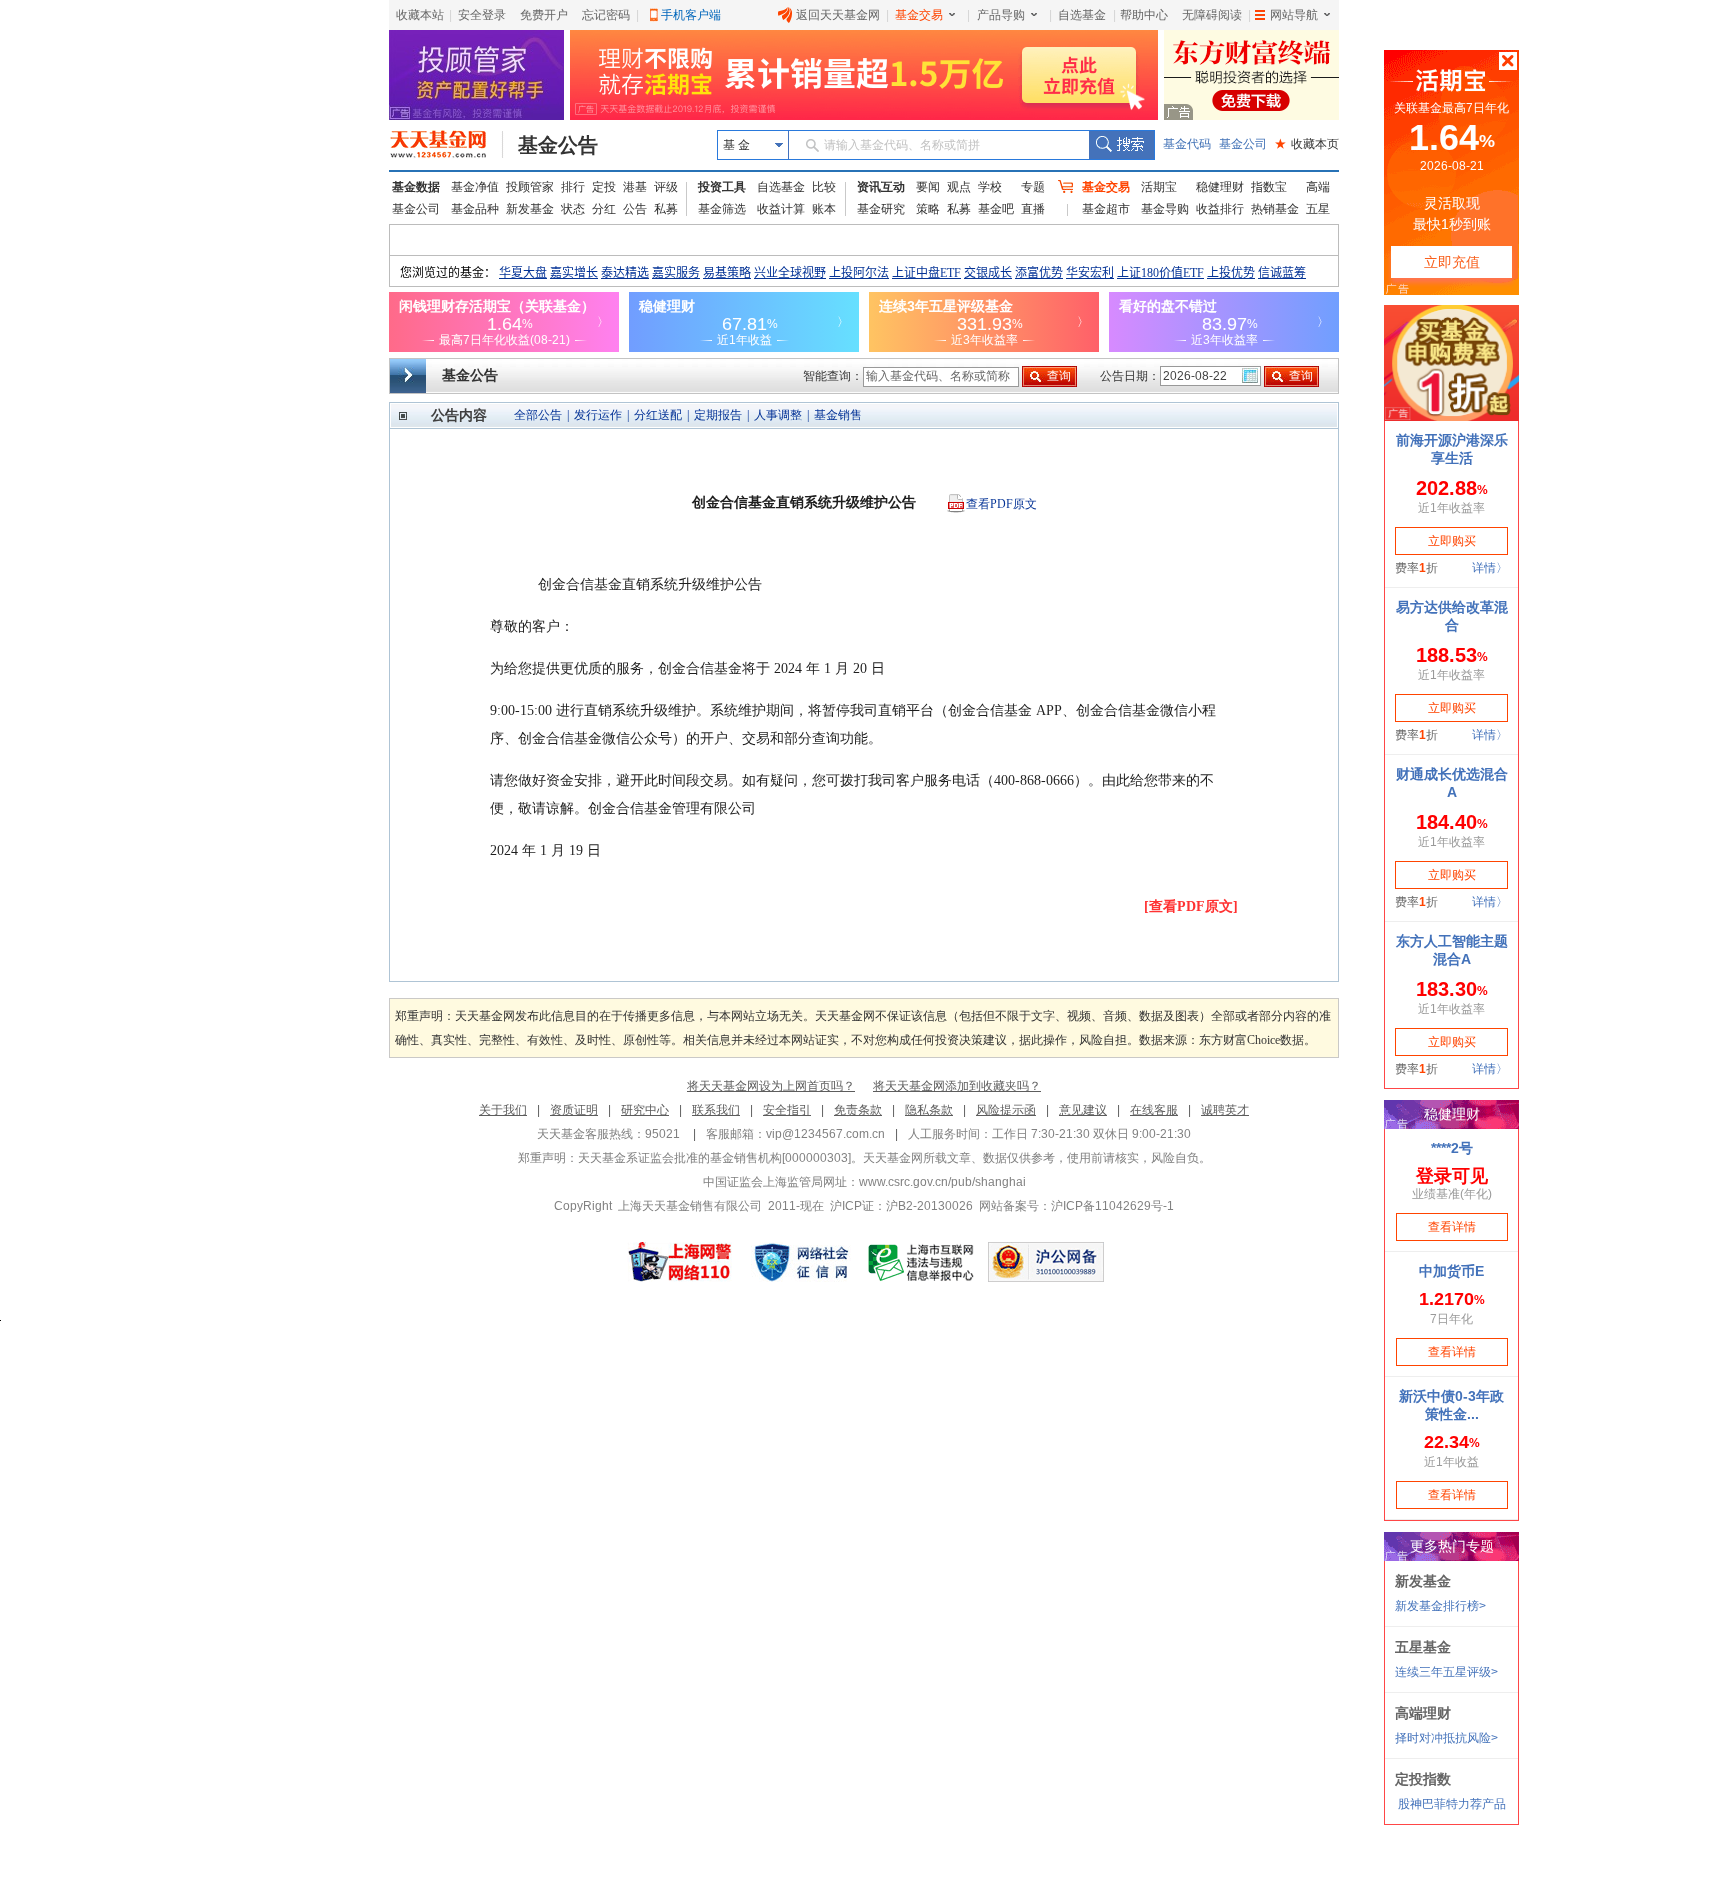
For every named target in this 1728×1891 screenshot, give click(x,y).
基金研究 (881, 209)
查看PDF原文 (1001, 504)
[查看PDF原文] (1191, 906)
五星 (1318, 209)
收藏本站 (420, 15)
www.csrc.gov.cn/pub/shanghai (942, 1182)
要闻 (928, 187)
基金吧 (996, 209)
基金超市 (1106, 209)
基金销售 (838, 415)
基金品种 (475, 209)
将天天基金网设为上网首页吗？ (771, 1086)
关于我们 (503, 1110)
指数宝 (1269, 187)
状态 (573, 209)
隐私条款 (929, 1110)
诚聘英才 (1225, 1110)
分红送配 (658, 415)
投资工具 (722, 187)
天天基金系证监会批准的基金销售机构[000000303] (714, 1158)
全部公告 (538, 415)
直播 (1033, 209)
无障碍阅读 (1212, 15)
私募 (666, 209)
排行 (573, 187)
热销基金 (1275, 209)
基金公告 (558, 145)
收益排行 (1220, 209)
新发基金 (530, 209)
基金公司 (1243, 144)
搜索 (1121, 145)
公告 (635, 209)
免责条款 (858, 1110)
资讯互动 (881, 187)
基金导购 (1165, 209)
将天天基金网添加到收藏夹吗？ (957, 1086)
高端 (1318, 187)
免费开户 (544, 15)
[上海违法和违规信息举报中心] (922, 1262)
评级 (666, 187)
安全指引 (787, 1110)
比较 (824, 187)
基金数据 (416, 187)
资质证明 (574, 1110)
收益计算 (781, 209)
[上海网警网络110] (680, 1262)
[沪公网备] (1046, 1262)
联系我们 (716, 1110)
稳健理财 (1220, 187)
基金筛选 (722, 209)
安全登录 (482, 15)
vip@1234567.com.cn (825, 1134)
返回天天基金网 (838, 15)
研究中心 (645, 1110)
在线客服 (1154, 1110)
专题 (1033, 187)
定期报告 (718, 415)
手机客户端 (691, 15)
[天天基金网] (446, 145)
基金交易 (919, 15)
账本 (824, 209)
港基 (635, 187)
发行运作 (598, 415)
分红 (604, 209)
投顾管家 (530, 187)
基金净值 (475, 187)
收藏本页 (1307, 144)
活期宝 (1159, 187)
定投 (604, 187)
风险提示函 (1006, 1110)
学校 (990, 187)
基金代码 (1187, 144)
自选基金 (1082, 15)
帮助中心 (1144, 15)
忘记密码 (606, 15)
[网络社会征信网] (801, 1262)
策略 (928, 209)
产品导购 (1001, 15)
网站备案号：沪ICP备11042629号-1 (1076, 1206)
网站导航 (1294, 15)
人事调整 (778, 415)
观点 (959, 187)
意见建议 (1083, 1110)
